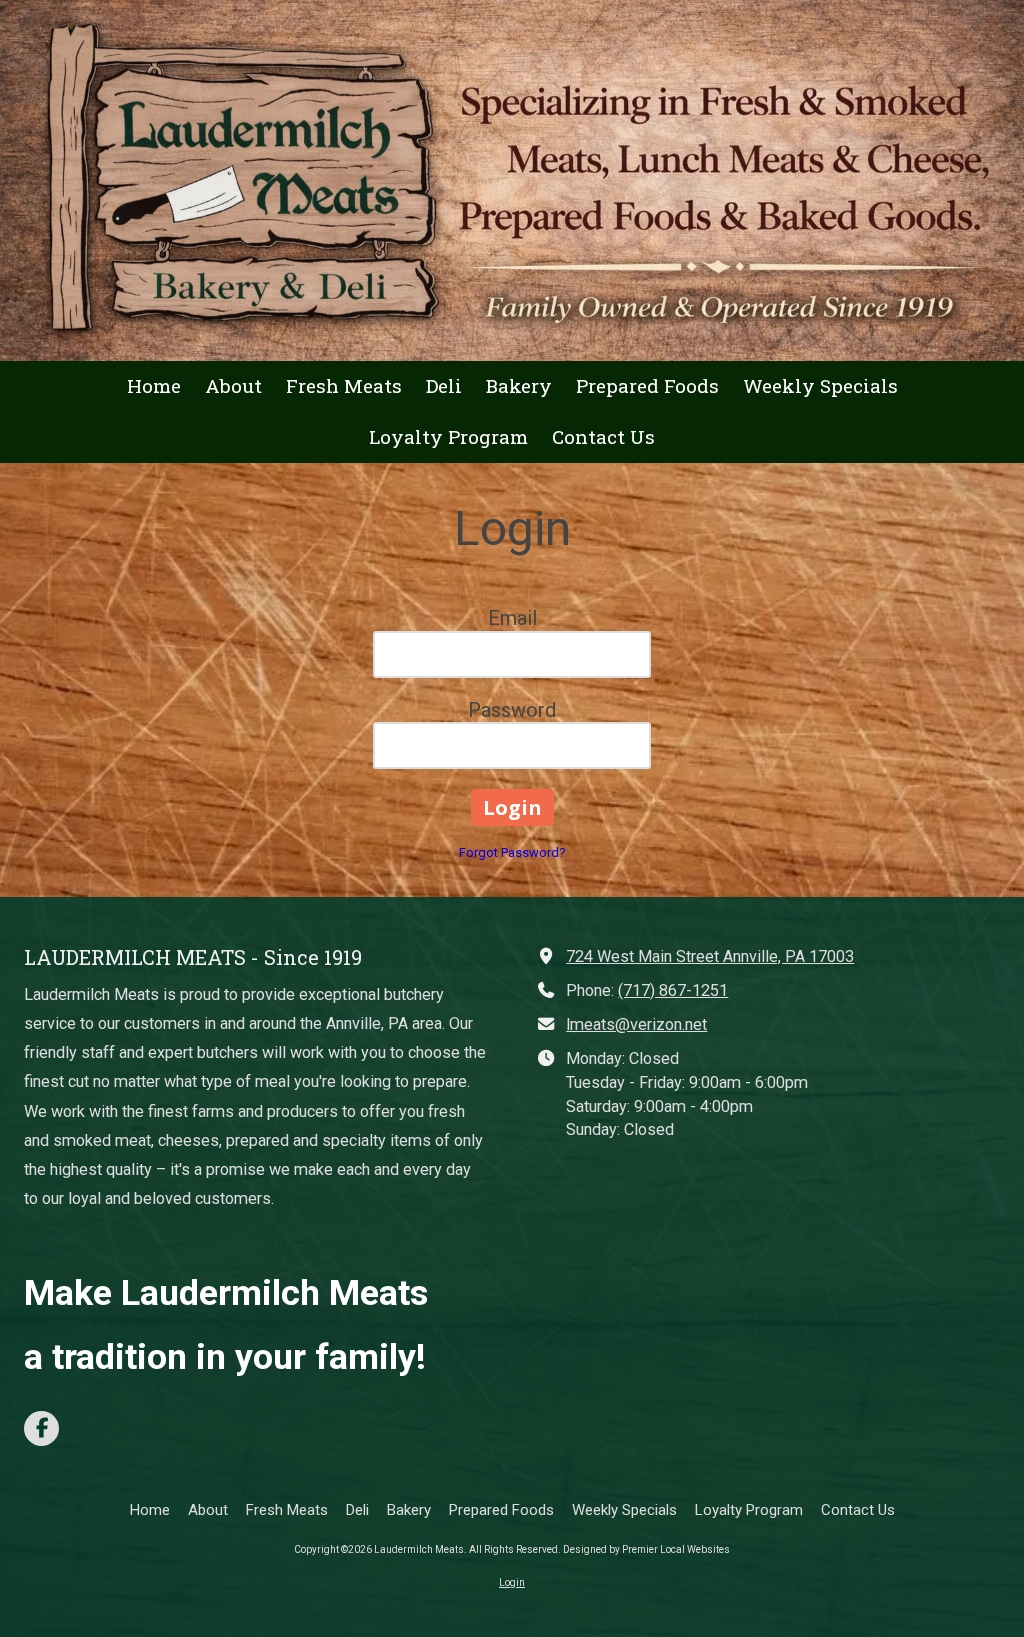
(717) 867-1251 (673, 990)
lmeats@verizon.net (636, 1024)
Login (512, 1582)
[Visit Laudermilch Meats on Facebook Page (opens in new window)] (41, 1428)
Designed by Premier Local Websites (646, 1549)
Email (512, 618)
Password (512, 710)
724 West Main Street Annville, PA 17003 (710, 956)
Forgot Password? (512, 852)
